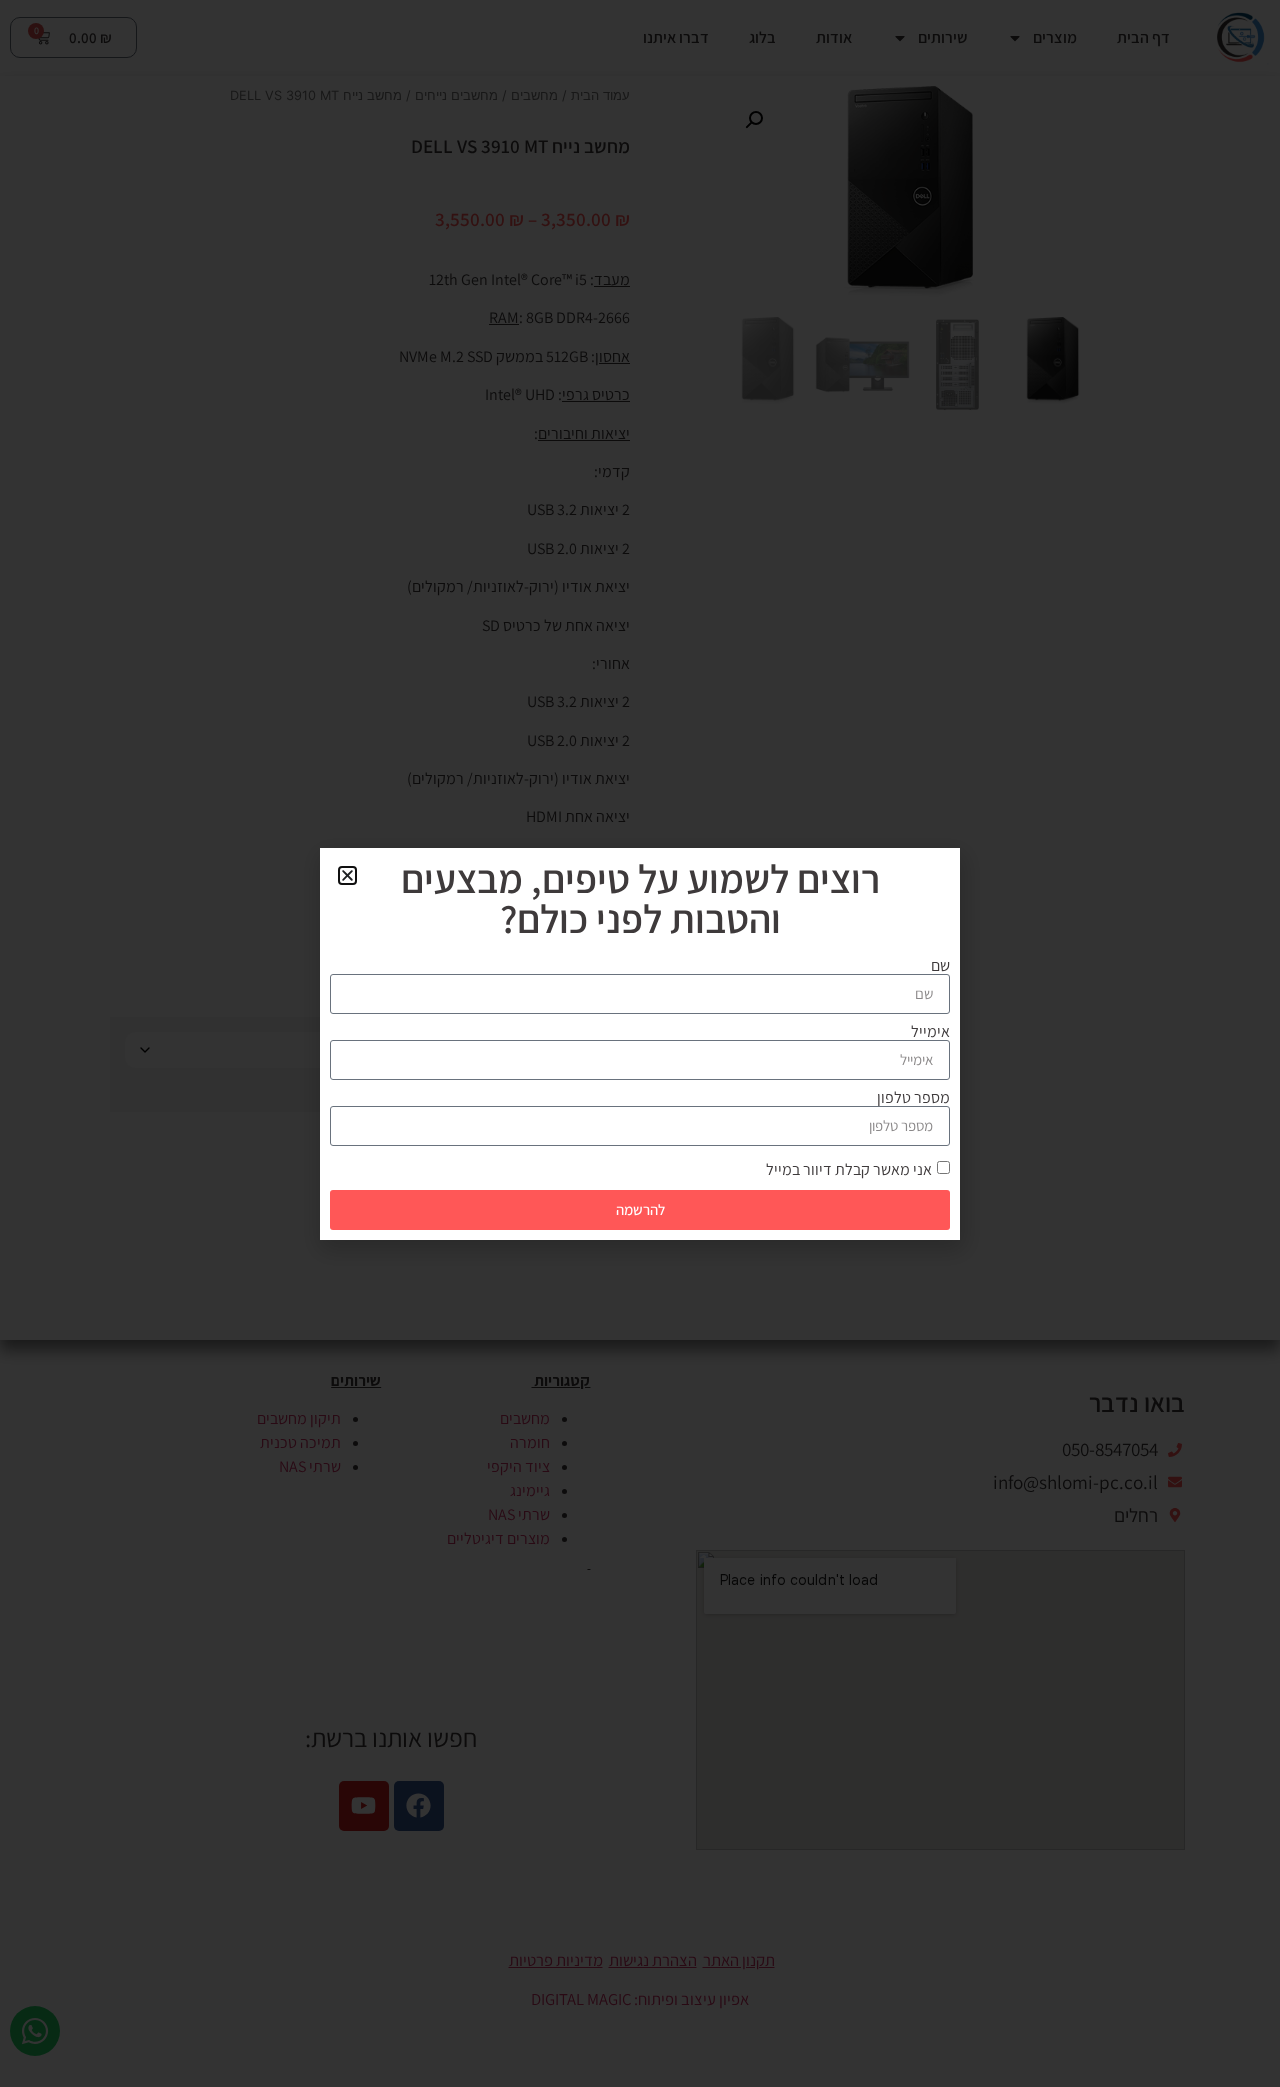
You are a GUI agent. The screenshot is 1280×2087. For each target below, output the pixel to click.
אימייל (930, 1032)
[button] (347, 875)
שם (940, 966)
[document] (640, 1043)
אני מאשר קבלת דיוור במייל (849, 1168)
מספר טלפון (913, 1098)
